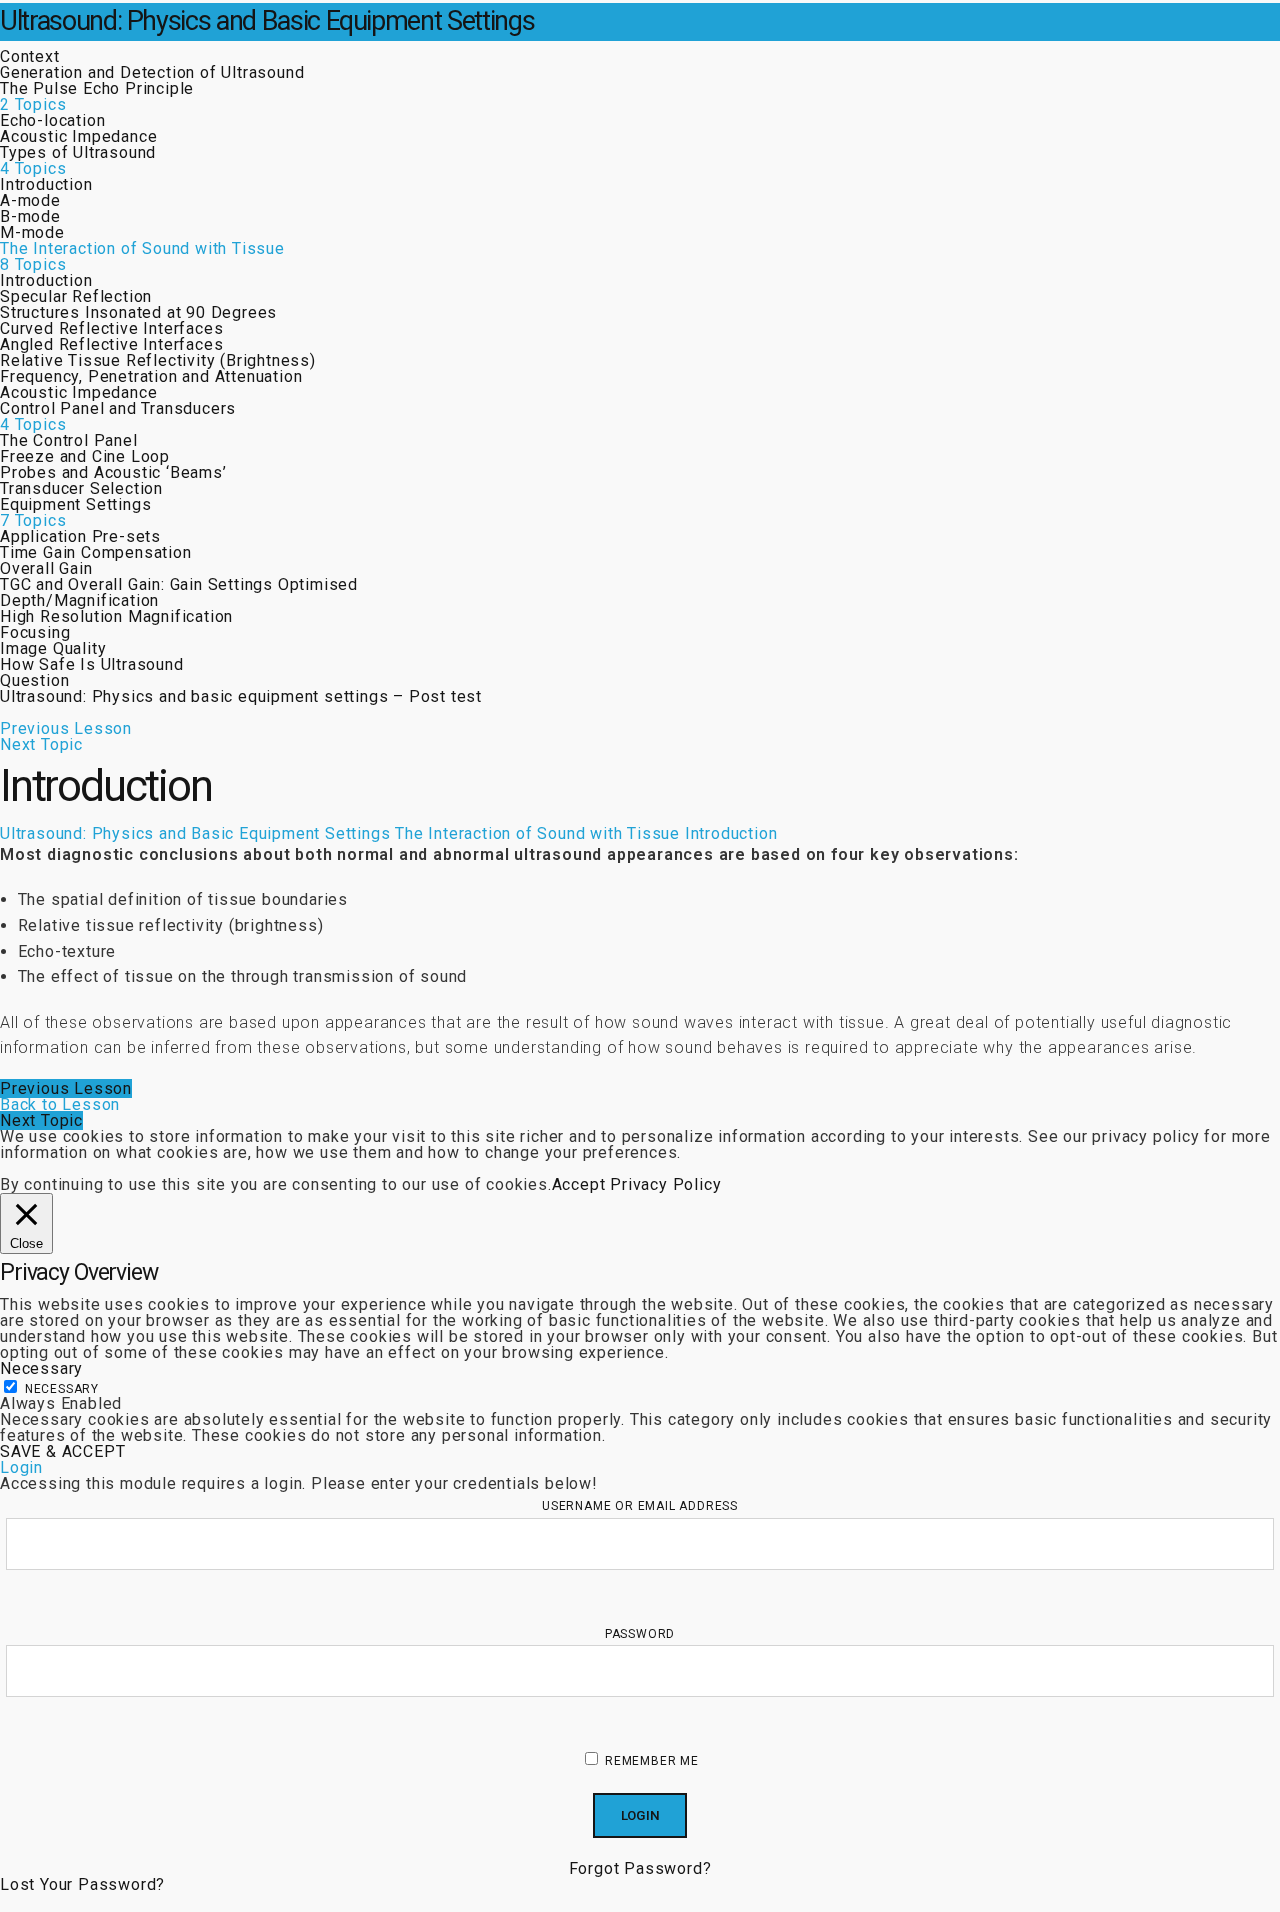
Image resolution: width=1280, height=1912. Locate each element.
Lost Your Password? (82, 1884)
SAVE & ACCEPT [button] (62, 1451)
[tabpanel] (640, 951)
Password (640, 1634)
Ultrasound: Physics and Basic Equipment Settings (267, 21)
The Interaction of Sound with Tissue (537, 833)
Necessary (62, 1389)
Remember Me (650, 1761)
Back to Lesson (60, 1104)
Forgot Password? (640, 1868)
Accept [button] (579, 1185)
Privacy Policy (665, 1185)
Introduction (731, 833)
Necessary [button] (41, 1368)
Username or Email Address (640, 1506)
